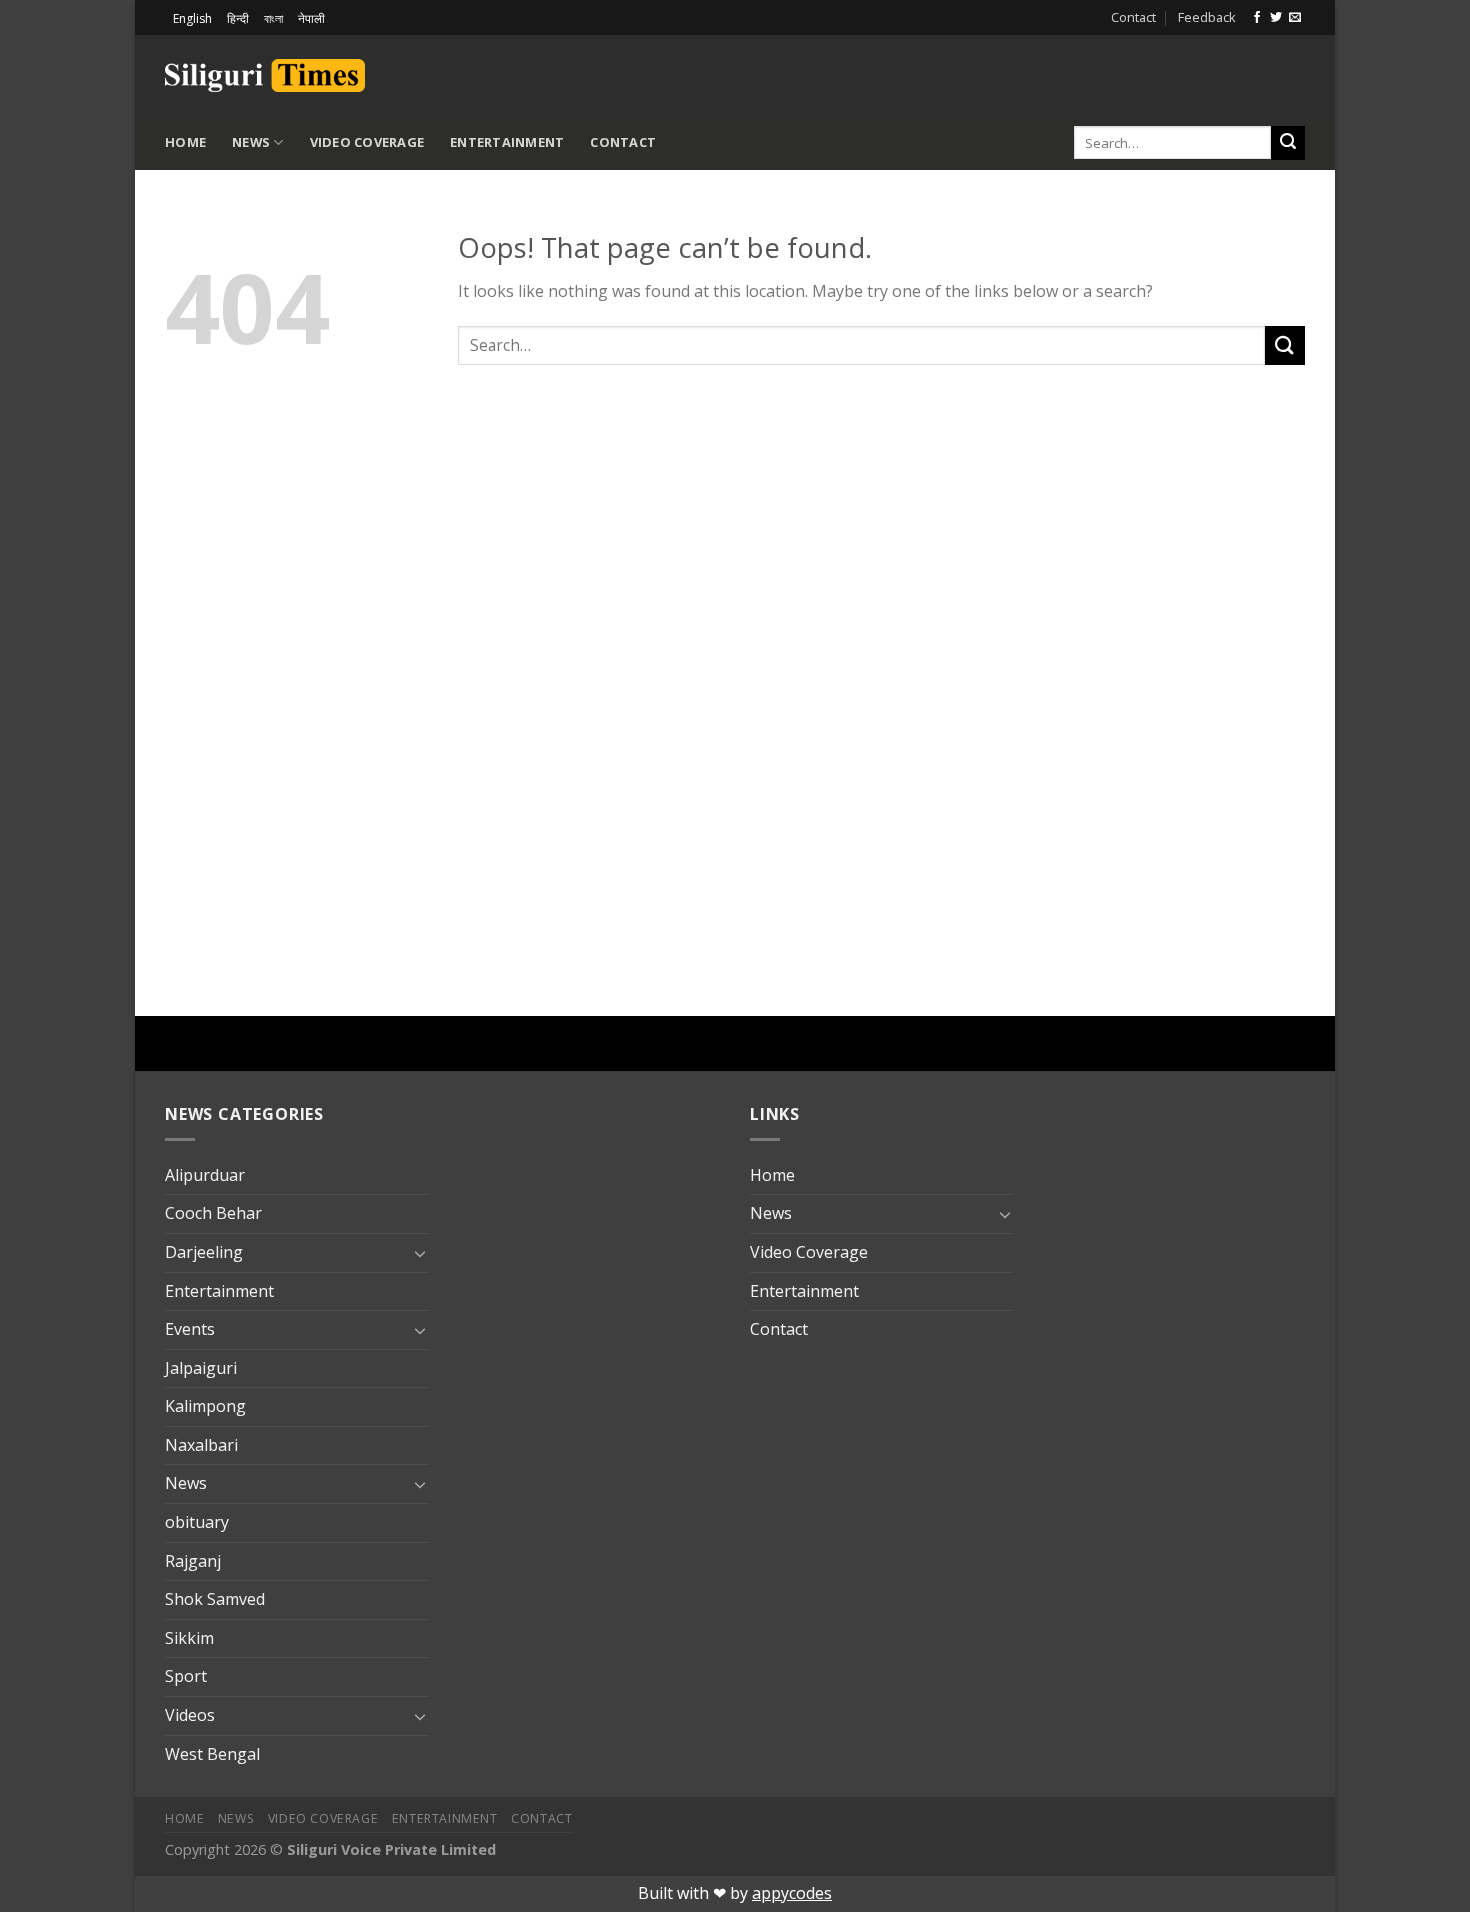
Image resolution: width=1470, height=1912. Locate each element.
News (251, 142)
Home (185, 142)
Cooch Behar (213, 1213)
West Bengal (212, 1754)
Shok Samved (215, 1599)
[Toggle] (420, 1253)
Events (190, 1329)
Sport (186, 1676)
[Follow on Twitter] (1276, 18)
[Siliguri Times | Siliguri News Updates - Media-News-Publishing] (265, 75)
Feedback (1207, 17)
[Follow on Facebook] (1257, 18)
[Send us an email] (1295, 18)
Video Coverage (367, 142)
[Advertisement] (1071, 72)
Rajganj (193, 1561)
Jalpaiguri (201, 1368)
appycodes (792, 1893)
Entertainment (507, 142)
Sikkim (189, 1638)
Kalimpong (205, 1406)
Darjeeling (204, 1252)
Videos (190, 1715)
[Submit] (1288, 143)
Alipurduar (205, 1175)
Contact (1133, 17)
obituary (197, 1522)
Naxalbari (201, 1445)
